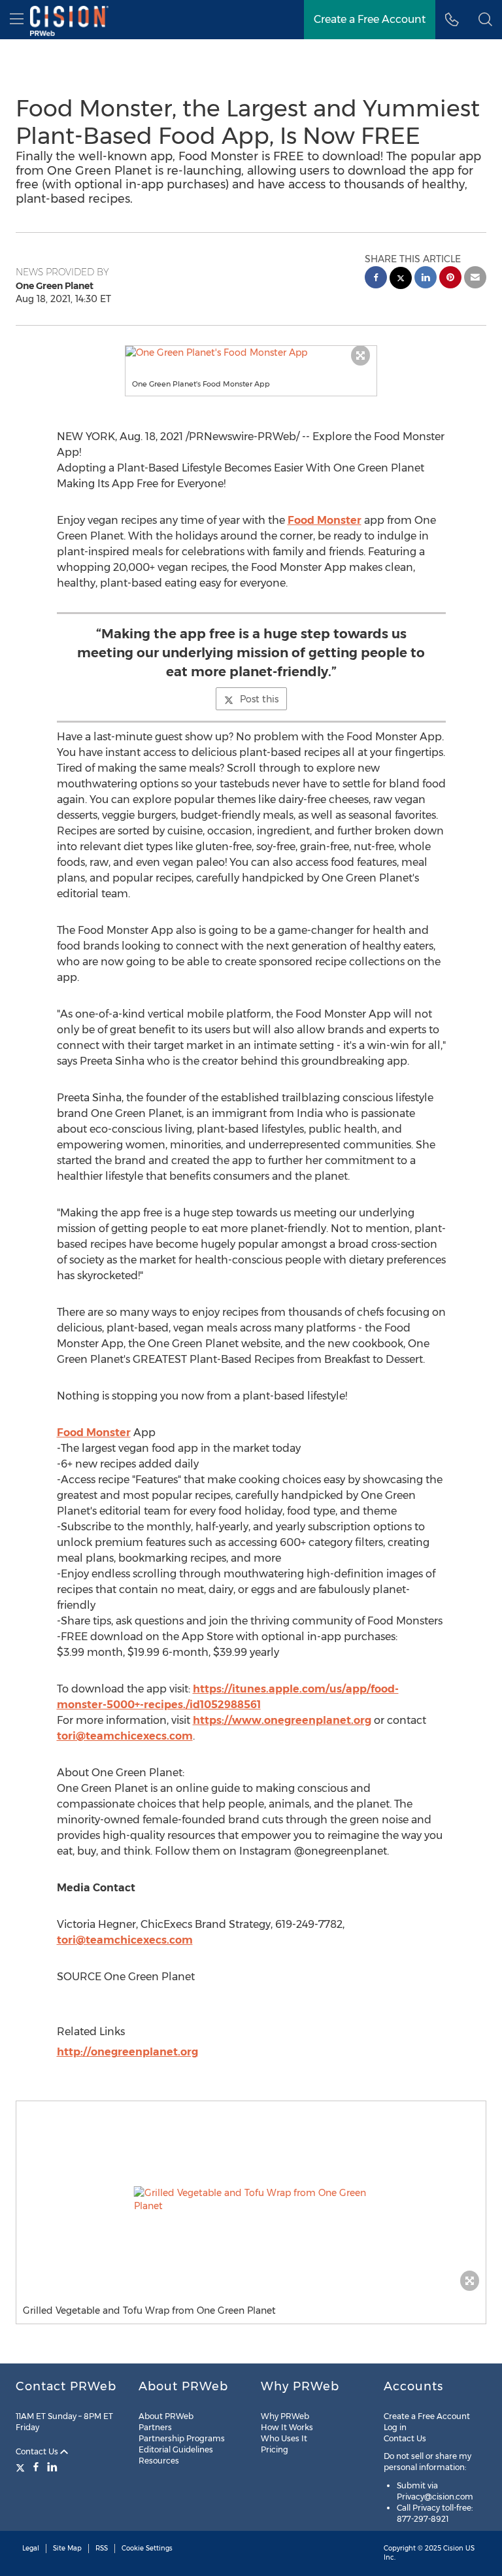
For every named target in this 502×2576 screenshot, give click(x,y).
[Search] (485, 20)
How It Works (287, 2427)
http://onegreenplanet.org (127, 2052)
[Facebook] (36, 2467)
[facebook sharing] (376, 279)
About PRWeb (166, 2416)
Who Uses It (284, 2438)
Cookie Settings (147, 2548)
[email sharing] (475, 279)
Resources (159, 2461)
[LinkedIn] (52, 2467)
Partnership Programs (182, 2438)
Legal (31, 2548)
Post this (259, 699)
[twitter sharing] (401, 280)
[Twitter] (22, 2467)
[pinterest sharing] (450, 279)
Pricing (275, 2449)
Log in (395, 2427)
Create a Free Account (370, 19)
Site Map (67, 2548)
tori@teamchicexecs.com (125, 1736)
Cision (453, 2548)
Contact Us (38, 2451)
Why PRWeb (285, 2416)
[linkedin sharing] (426, 279)
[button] (251, 352)
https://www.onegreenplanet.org (282, 1720)
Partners (155, 2427)
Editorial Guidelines (176, 2449)
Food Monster (325, 520)
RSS (102, 2548)
